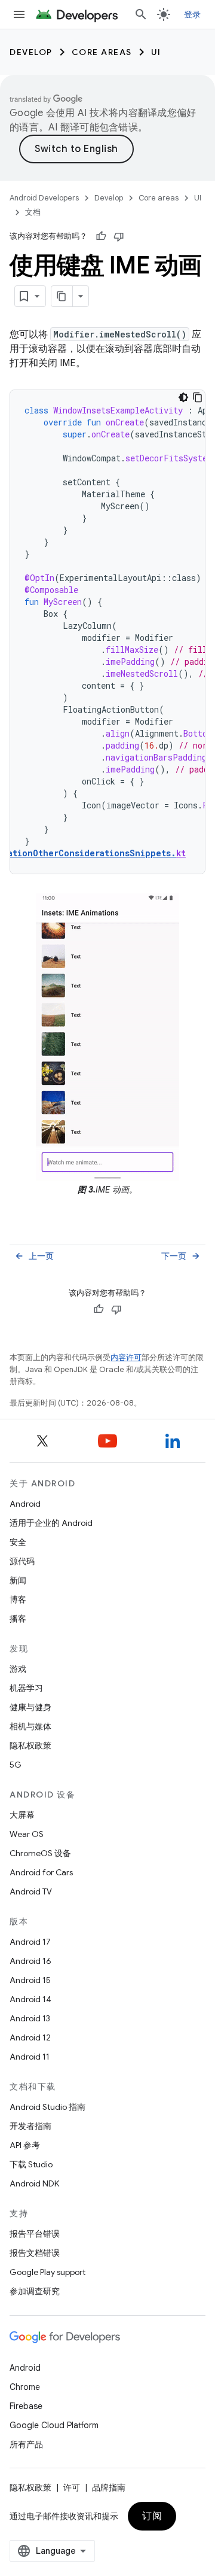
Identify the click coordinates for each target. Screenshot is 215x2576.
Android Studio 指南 (47, 2107)
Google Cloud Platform (54, 2425)
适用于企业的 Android (51, 1523)
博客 (18, 1599)
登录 (193, 14)
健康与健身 (30, 1707)
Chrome (25, 2387)
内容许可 (126, 1357)
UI (156, 52)
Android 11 (30, 2057)
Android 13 (30, 2018)
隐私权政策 (30, 1745)
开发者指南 (30, 2126)
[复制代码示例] (198, 397)
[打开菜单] (19, 14)
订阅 (152, 2516)
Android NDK (34, 2183)
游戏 (18, 1669)
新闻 (18, 1580)
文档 (33, 212)
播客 (18, 1619)
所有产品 (26, 2444)
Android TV (31, 1891)
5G (16, 1765)
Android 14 (30, 1999)
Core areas (102, 52)
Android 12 (30, 2037)
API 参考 (25, 2145)
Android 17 (30, 1942)
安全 (18, 1542)
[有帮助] (101, 236)
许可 (72, 2487)
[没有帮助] (119, 236)
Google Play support (47, 2272)
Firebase (26, 2406)
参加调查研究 (35, 2291)
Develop (31, 52)
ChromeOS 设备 (40, 1853)
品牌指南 (109, 2487)
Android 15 (30, 1980)
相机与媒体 (30, 1726)
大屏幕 (22, 1815)
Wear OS (27, 1834)
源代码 (22, 1561)
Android (25, 1504)
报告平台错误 (35, 2234)
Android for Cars (41, 1872)
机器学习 (26, 1688)
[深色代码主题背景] (183, 397)
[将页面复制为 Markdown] (62, 296)
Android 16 (30, 1961)
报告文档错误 (35, 2253)
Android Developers (44, 198)
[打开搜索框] (141, 14)
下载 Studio (31, 2164)
